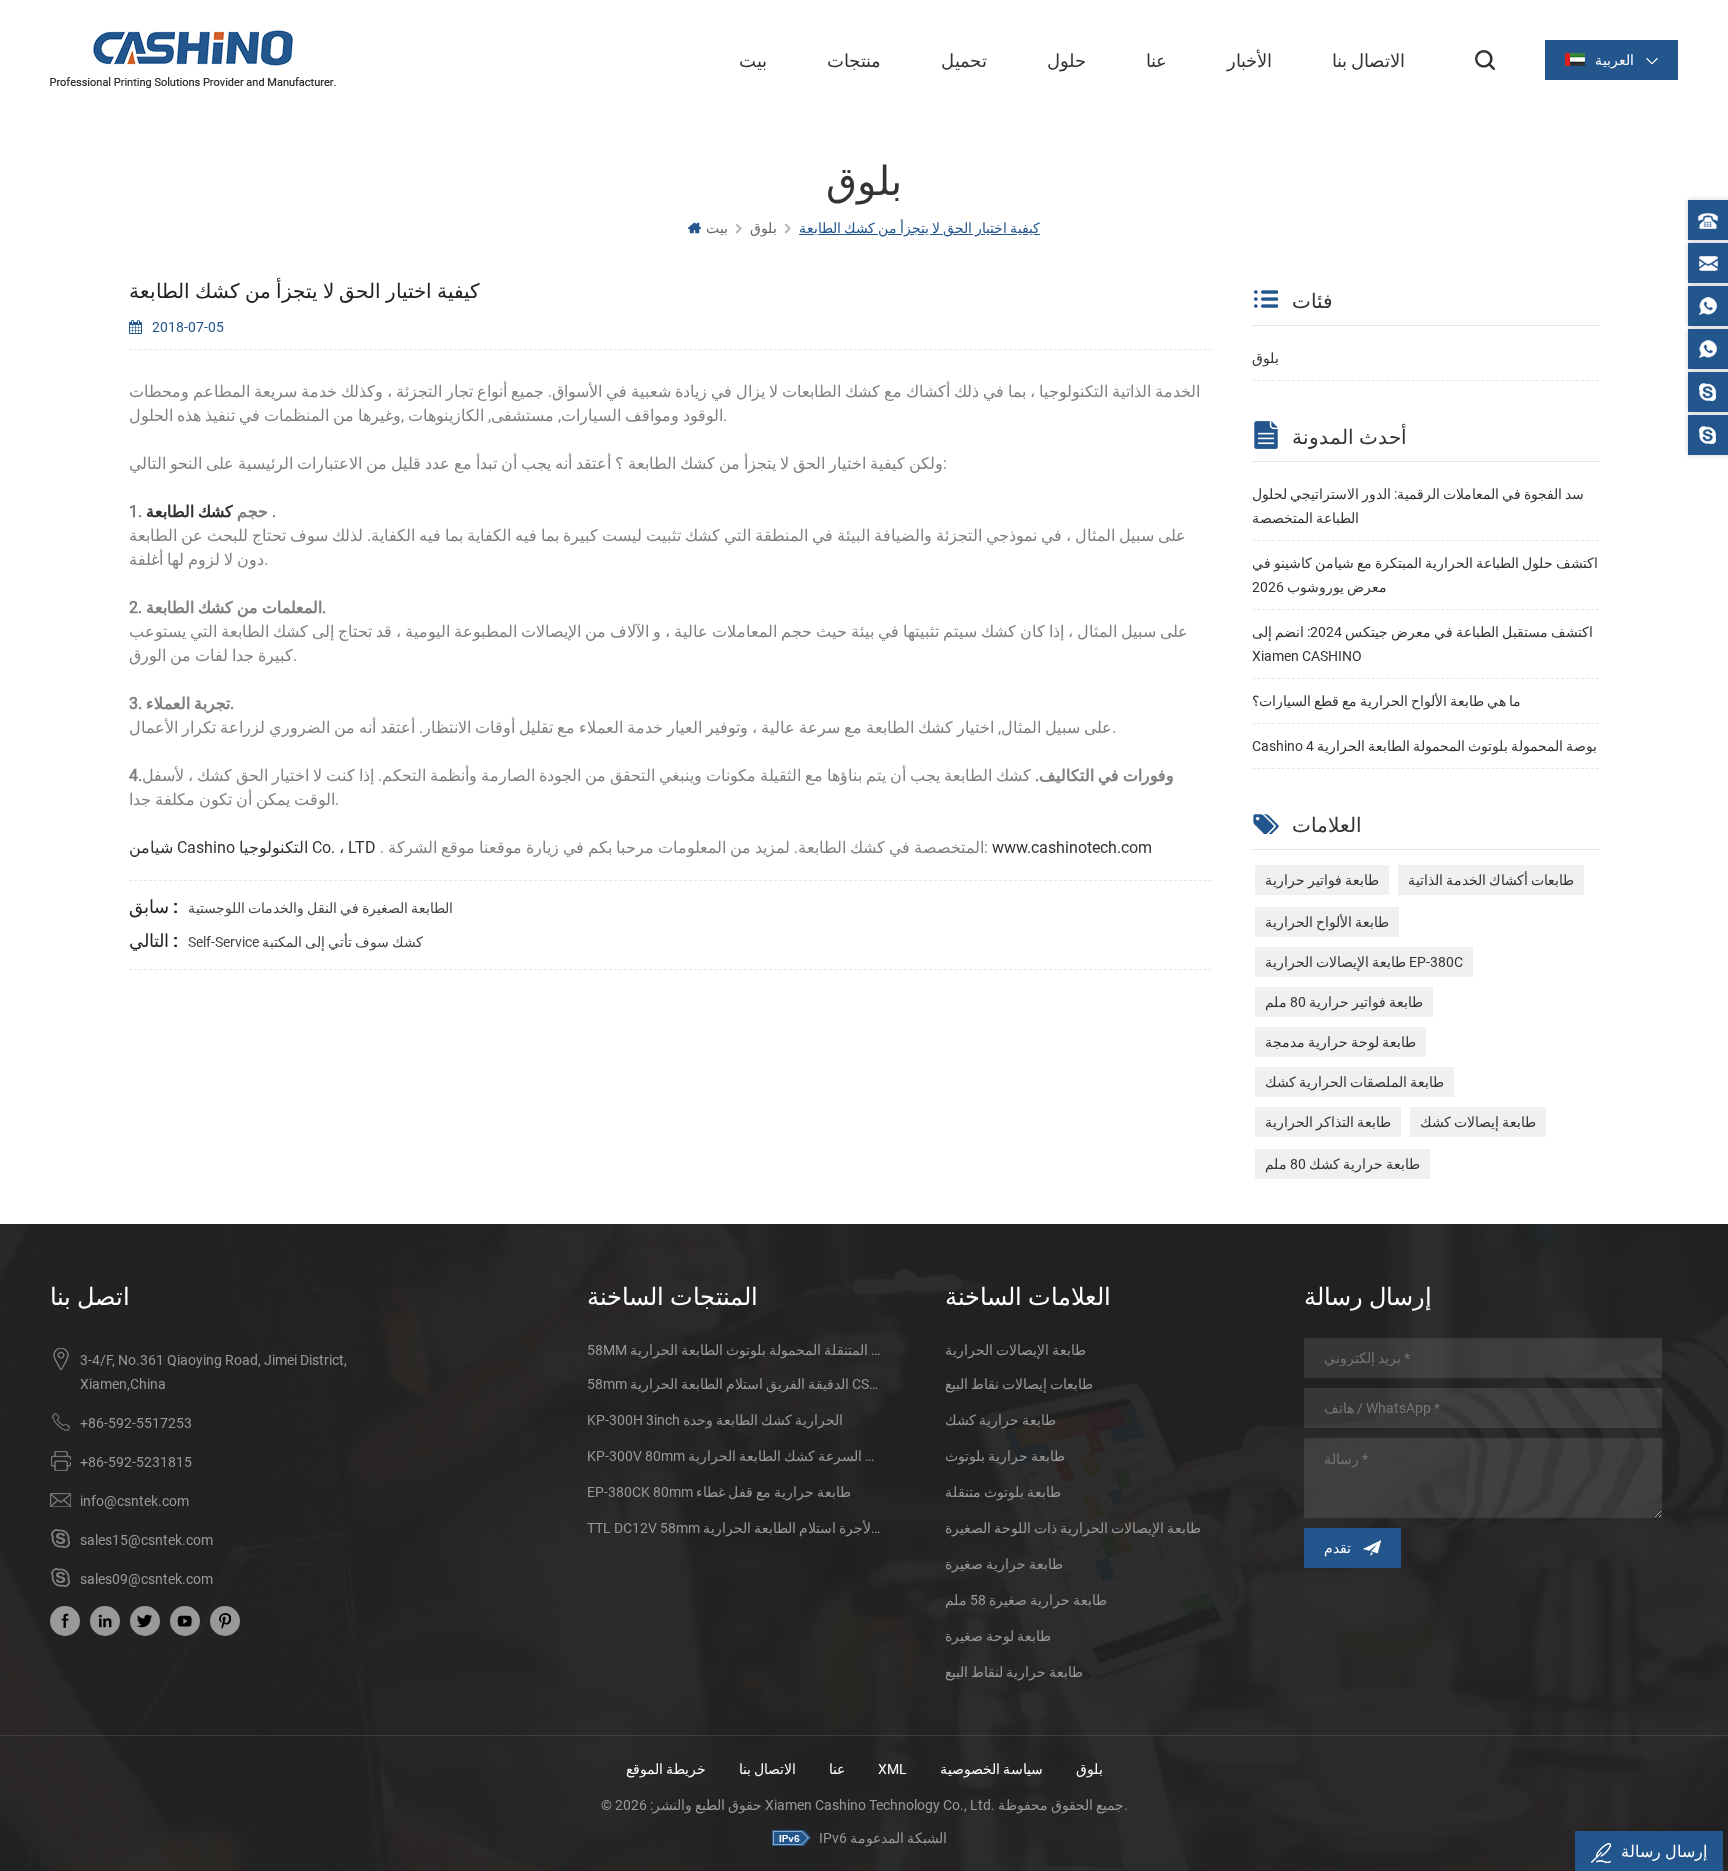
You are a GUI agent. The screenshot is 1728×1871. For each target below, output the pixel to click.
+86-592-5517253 (136, 1423)
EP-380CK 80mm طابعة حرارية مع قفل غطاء (719, 1492)
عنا (1156, 60)
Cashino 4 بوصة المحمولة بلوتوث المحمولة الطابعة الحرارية (1424, 746)
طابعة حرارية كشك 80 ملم (1342, 1164)
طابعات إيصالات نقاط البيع (1019, 1384)
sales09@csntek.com (146, 1579)
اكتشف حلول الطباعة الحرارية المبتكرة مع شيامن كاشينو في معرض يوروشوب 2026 (1425, 575)
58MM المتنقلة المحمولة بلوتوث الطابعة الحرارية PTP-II (733, 1350)
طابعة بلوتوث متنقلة (1003, 1492)
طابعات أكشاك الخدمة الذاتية (1491, 880)
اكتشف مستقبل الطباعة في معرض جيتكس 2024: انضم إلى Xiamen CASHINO (1422, 644)
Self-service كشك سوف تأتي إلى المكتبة (305, 942)
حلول (1066, 60)
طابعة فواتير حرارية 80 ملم (1344, 1002)
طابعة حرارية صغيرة (1004, 1564)
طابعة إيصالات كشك (1478, 1122)
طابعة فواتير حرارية (1322, 880)
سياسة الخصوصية (991, 1769)
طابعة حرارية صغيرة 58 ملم (1026, 1600)
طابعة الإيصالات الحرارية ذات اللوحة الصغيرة (1073, 1528)
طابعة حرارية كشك (1000, 1420)
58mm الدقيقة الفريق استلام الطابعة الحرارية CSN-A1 (733, 1384)
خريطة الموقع (666, 1769)
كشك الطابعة (191, 511)
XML (892, 1769)
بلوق (1265, 358)
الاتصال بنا (1368, 60)
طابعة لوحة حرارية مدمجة (1340, 1042)
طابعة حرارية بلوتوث (1005, 1456)
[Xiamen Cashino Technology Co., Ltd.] (193, 59)
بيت (753, 60)
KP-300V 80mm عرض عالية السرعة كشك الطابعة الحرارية (733, 1456)
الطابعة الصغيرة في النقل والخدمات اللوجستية (320, 908)
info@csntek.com (134, 1501)
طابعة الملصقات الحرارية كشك (1354, 1082)
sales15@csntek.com (146, 1540)
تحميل (964, 60)
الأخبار (1249, 60)
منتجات (854, 60)
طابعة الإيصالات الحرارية (1015, 1350)
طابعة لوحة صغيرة (998, 1636)
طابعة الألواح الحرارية (1327, 922)
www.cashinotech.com (1070, 847)
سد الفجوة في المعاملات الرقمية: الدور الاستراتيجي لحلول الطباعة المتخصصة (1418, 506)
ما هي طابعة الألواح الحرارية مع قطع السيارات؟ (1386, 701)
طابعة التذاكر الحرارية (1328, 1122)
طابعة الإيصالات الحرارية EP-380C (1364, 962)
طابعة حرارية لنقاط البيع (1014, 1672)
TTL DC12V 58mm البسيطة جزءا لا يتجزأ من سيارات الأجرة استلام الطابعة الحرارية (733, 1528)
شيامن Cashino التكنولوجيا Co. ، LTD (252, 847)
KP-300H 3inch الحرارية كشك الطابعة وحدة (715, 1420)
